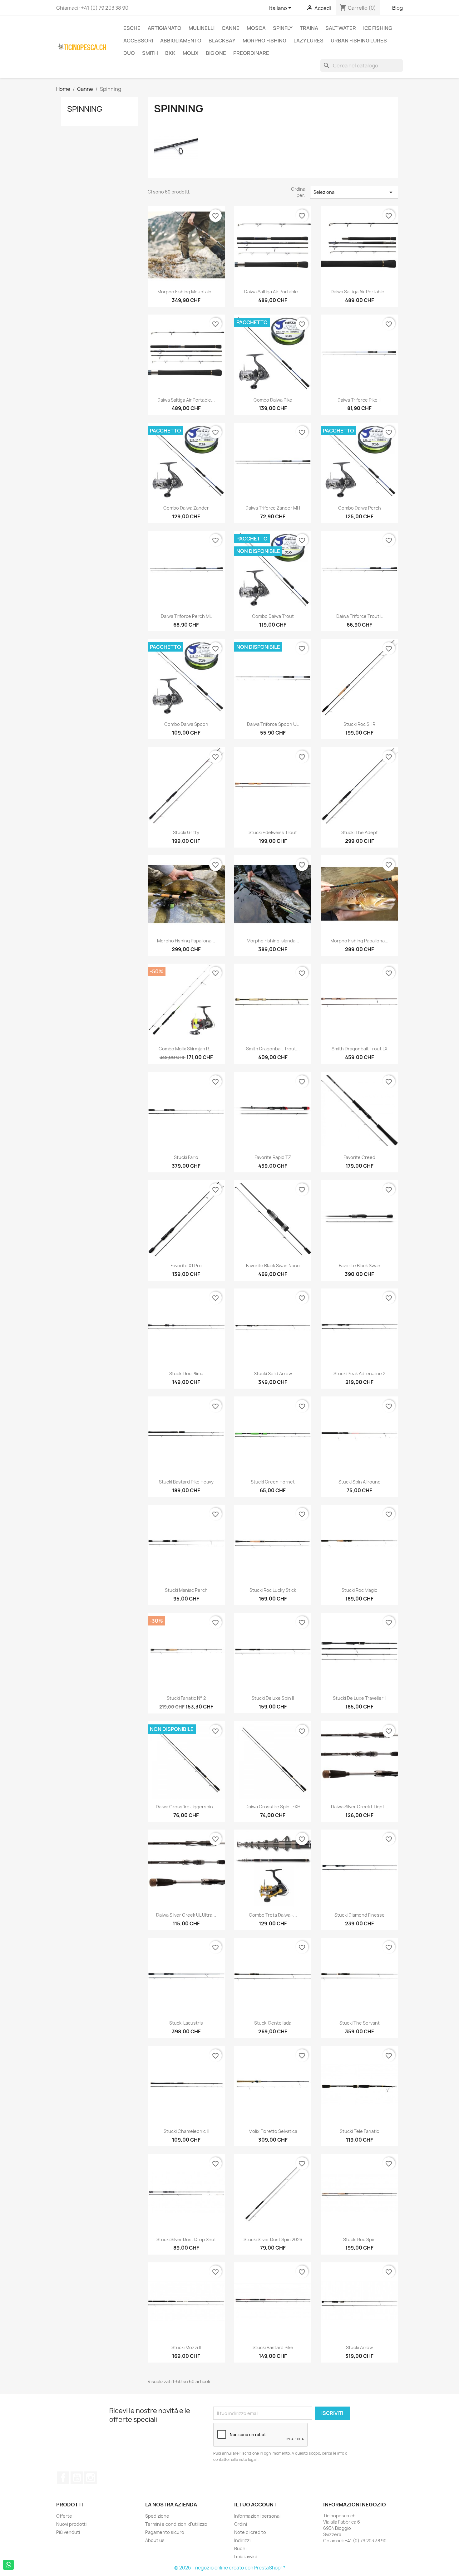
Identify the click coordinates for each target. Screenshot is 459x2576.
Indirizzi (242, 2540)
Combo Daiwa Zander (186, 508)
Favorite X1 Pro (186, 1266)
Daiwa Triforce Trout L (359, 616)
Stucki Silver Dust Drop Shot (186, 2239)
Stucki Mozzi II (186, 2347)
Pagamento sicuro (165, 2532)
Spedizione (157, 2516)
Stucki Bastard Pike (273, 2347)
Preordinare (251, 53)
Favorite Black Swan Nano (273, 1266)
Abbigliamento (181, 41)
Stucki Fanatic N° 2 (186, 1698)
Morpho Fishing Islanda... (273, 941)
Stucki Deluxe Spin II (273, 1698)
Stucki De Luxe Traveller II (360, 1698)
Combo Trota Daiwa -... (273, 1915)
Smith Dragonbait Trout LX (360, 1049)
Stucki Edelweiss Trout (273, 832)
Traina (309, 28)
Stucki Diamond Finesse (360, 1915)
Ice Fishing (378, 28)
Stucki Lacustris (186, 2023)
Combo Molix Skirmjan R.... (186, 1049)
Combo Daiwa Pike (273, 400)
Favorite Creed (359, 1157)
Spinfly (283, 28)
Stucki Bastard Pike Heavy (186, 1482)
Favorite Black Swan (360, 1266)
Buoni (240, 2548)
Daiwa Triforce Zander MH (273, 508)
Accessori (138, 41)
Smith (150, 53)
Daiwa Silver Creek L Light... (360, 1807)
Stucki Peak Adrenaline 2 (359, 1374)
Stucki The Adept (360, 832)
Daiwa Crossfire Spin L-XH (273, 1807)
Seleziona (354, 192)
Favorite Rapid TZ (273, 1157)
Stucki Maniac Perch (186, 1590)
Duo (129, 53)
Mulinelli (202, 28)
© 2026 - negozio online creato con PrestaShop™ (230, 2568)
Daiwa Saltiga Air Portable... (273, 292)
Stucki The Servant (360, 2023)
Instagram (91, 2478)
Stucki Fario (186, 1157)
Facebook (63, 2478)
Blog (397, 8)
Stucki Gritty (186, 832)
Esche (132, 28)
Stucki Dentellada (273, 2023)
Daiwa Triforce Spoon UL (273, 724)
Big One (216, 53)
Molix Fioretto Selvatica (273, 2131)
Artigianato (165, 28)
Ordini (241, 2524)
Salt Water (341, 28)
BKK (170, 53)
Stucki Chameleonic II (186, 2131)
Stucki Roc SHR (359, 724)
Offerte (64, 2516)
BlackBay (222, 41)
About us (155, 2540)
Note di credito (250, 2532)
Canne (231, 28)
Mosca (256, 28)
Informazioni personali (258, 2516)
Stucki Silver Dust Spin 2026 (273, 2239)
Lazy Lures (308, 41)
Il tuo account (255, 2505)
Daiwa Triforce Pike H (360, 400)
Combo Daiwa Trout (273, 616)
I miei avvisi (245, 2556)
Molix (191, 53)
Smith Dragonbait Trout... (273, 1049)
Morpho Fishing (264, 41)
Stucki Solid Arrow (273, 1374)
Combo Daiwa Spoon (186, 724)
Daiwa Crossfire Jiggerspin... (186, 1807)
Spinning (85, 109)
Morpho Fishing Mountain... (186, 292)
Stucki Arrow (359, 2347)
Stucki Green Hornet (273, 1482)
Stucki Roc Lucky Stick (273, 1590)
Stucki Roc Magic (359, 1590)
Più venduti (68, 2532)
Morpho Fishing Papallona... (186, 941)
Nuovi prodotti (71, 2524)
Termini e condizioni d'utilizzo (176, 2524)
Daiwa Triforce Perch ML (186, 616)
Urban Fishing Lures (359, 41)
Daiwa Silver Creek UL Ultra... (186, 1915)
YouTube (77, 2478)
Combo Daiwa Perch (360, 508)
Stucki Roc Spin (359, 2239)
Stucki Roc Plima (186, 1374)
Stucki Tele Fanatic (359, 2131)
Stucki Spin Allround (360, 1482)
